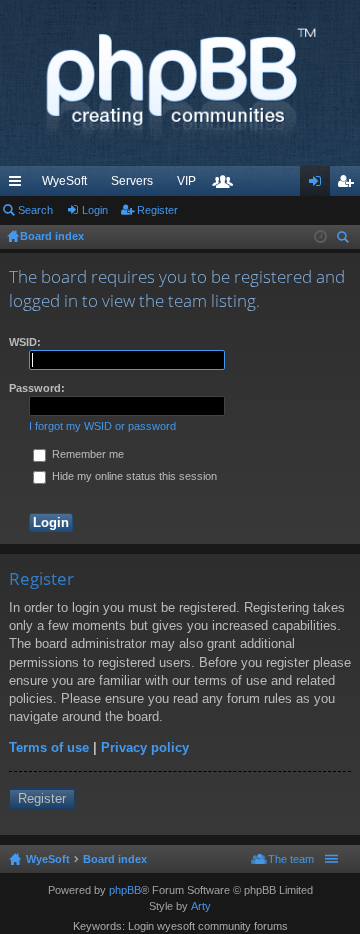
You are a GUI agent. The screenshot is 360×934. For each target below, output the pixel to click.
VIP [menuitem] (186, 181)
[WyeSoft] (180, 83)
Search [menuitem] (345, 239)
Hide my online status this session (133, 476)
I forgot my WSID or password (102, 426)
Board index (115, 859)
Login (95, 210)
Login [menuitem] (319, 185)
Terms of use (49, 747)
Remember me (86, 454)
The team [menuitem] (291, 859)
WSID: (25, 342)
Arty (201, 906)
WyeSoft (64, 181)
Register (157, 210)
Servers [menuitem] (132, 181)
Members (227, 185)
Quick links (19, 185)
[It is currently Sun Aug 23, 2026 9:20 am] (320, 237)
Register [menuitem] (349, 185)
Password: (37, 388)
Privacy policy (145, 747)
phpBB (125, 890)
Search (35, 210)
